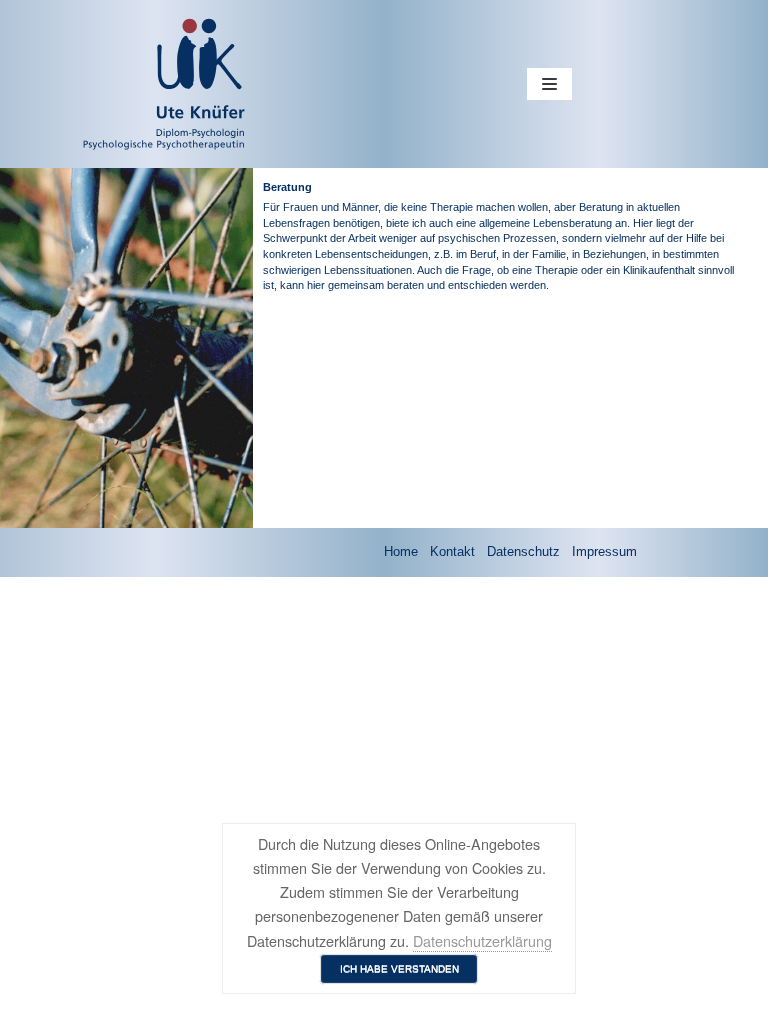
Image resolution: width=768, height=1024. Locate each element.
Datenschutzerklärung (482, 940)
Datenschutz (523, 551)
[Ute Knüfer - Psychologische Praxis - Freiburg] (96, 84)
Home (401, 551)
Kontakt (452, 551)
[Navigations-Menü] (549, 84)
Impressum (604, 551)
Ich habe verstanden (399, 968)
